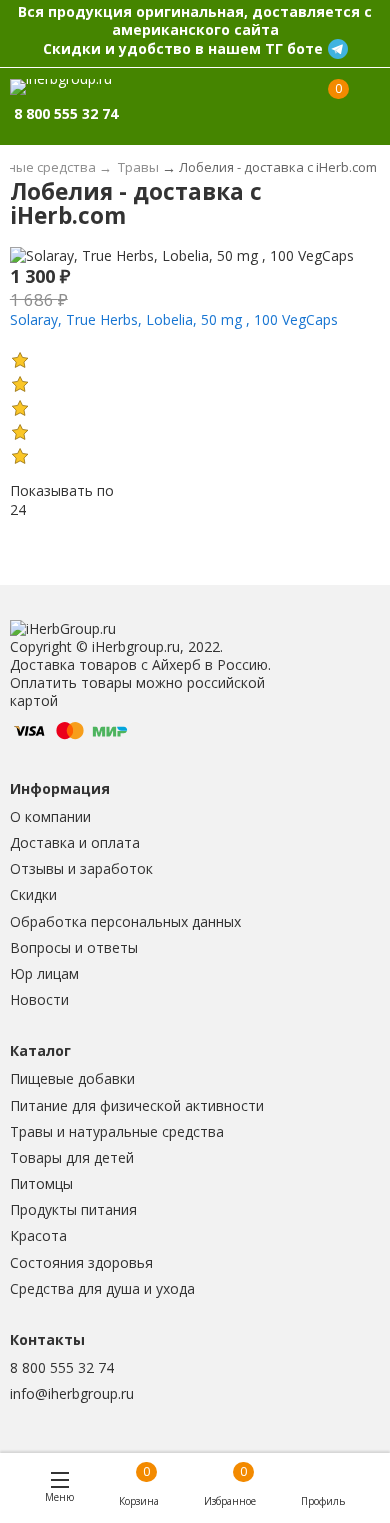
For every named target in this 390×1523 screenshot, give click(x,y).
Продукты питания (73, 1209)
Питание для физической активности (137, 1105)
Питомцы (41, 1183)
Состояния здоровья (81, 1262)
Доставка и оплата (75, 842)
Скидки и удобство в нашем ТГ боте (183, 48)
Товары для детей (72, 1157)
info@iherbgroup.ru (72, 1393)
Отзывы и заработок (81, 868)
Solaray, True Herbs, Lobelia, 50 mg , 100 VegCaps (174, 319)
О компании (50, 816)
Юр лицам (44, 973)
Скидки (33, 894)
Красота (38, 1235)
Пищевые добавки (72, 1078)
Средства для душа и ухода (102, 1288)
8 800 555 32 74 (62, 1367)
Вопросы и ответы (74, 947)
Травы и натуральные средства (117, 1131)
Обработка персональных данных (125, 921)
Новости (39, 999)
